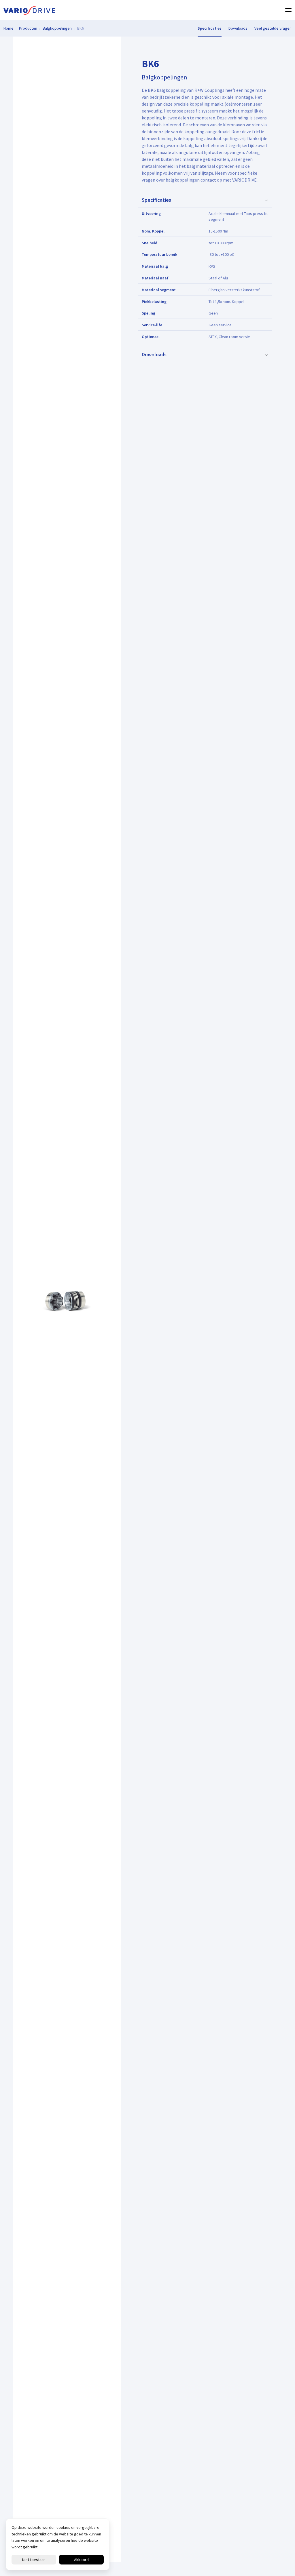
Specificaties (210, 28)
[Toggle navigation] (287, 10)
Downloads (238, 28)
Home (8, 28)
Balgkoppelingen (57, 28)
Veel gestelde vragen (273, 28)
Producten (28, 28)
